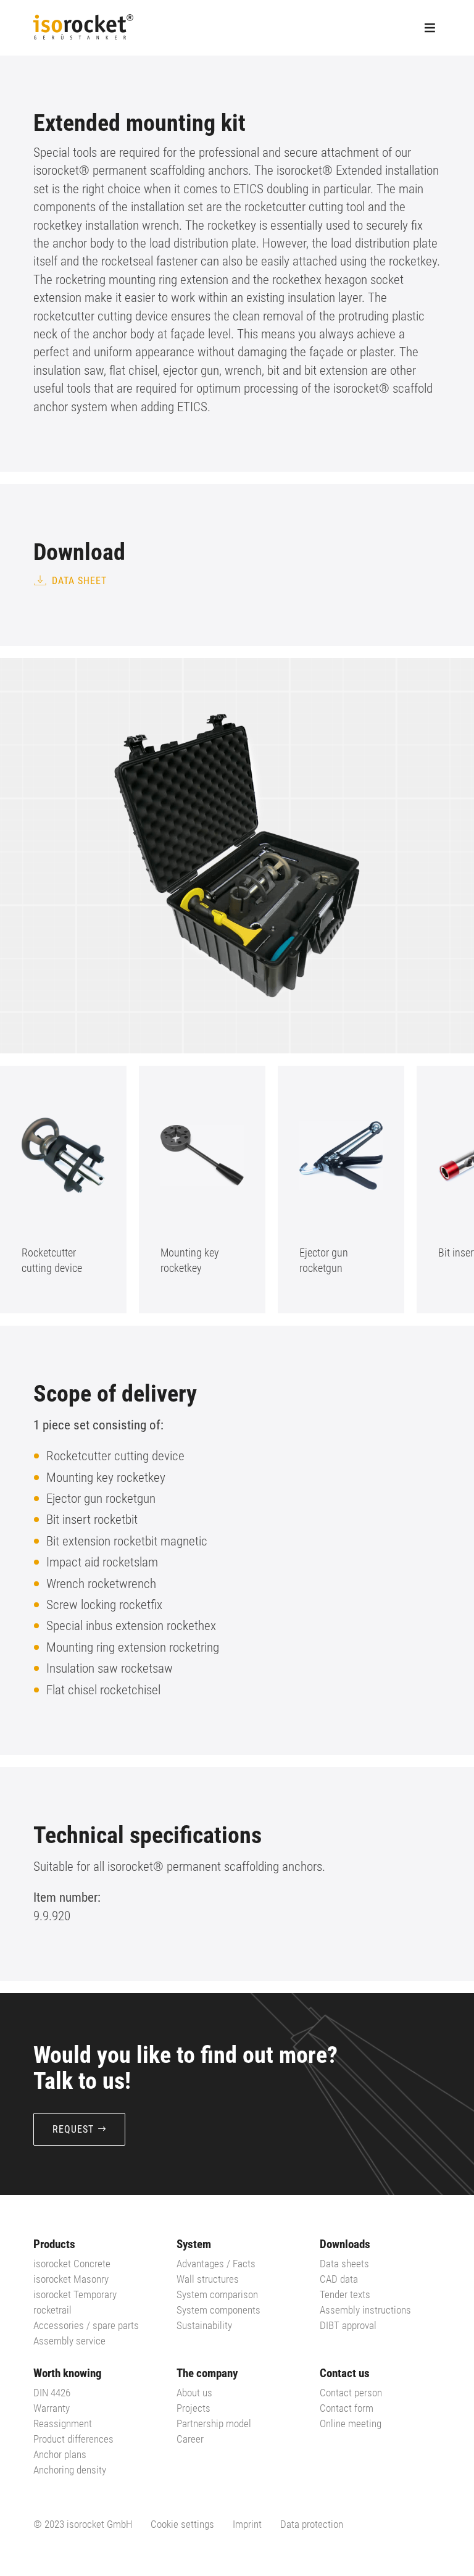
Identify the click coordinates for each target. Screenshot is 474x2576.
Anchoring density (70, 2470)
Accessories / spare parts (86, 2325)
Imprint (247, 2524)
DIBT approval (348, 2325)
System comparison (217, 2294)
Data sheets (344, 2264)
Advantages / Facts (216, 2264)
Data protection (312, 2524)
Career (190, 2439)
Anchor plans (60, 2454)
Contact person (351, 2393)
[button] (425, 1190)
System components (218, 2310)
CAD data (339, 2279)
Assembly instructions (365, 2310)
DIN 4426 (52, 2393)
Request (73, 2129)
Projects (193, 2408)
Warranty (52, 2408)
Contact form (347, 2408)
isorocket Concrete (72, 2264)
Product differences (73, 2439)
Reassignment (63, 2423)
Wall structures (208, 2279)
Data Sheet (79, 581)
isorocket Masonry (71, 2279)
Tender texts (345, 2294)
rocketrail (52, 2310)
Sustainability (204, 2325)
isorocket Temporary (75, 2294)
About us (194, 2393)
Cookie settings (182, 2524)
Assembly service (69, 2341)
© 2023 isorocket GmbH (83, 2524)
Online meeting (351, 2423)
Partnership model (214, 2423)
